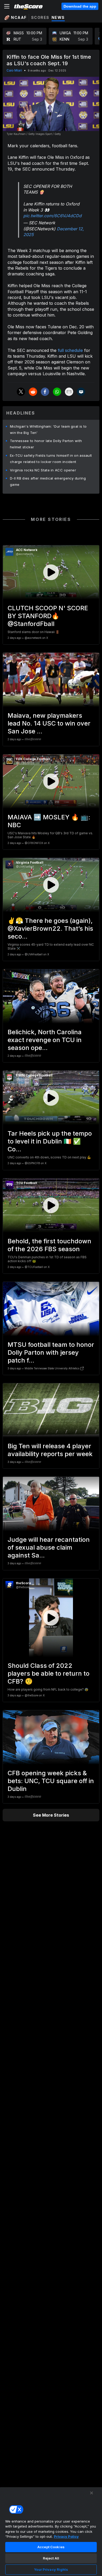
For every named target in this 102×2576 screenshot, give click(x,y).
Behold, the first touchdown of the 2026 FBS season (49, 1245)
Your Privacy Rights (51, 2569)
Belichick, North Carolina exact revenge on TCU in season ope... (45, 1040)
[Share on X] (21, 392)
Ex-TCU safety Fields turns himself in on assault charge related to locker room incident (51, 459)
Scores (40, 17)
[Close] (92, 2493)
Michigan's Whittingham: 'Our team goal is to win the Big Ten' (48, 429)
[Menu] (7, 6)
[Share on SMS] (81, 392)
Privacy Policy (66, 2536)
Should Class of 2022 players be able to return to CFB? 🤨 (49, 1673)
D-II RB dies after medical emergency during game (48, 481)
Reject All (51, 2558)
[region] (51, 2531)
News (58, 17)
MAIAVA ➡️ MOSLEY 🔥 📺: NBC (49, 821)
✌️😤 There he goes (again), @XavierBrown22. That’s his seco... (50, 928)
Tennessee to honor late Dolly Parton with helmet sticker (46, 444)
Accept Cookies (51, 2547)
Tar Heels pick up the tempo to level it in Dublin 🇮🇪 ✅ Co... (50, 1141)
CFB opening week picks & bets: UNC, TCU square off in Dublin (51, 1781)
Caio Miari (14, 70)
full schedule (70, 350)
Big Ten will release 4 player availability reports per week (50, 1450)
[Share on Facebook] (45, 392)
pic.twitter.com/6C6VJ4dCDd (52, 216)
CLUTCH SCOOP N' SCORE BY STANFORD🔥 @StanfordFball (48, 616)
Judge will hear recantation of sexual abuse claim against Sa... (49, 1547)
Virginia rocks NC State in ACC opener (43, 470)
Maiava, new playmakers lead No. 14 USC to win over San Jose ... (49, 723)
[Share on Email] (69, 392)
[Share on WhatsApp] (57, 392)
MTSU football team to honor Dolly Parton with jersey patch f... (51, 1352)
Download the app (80, 6)
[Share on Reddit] (33, 392)
